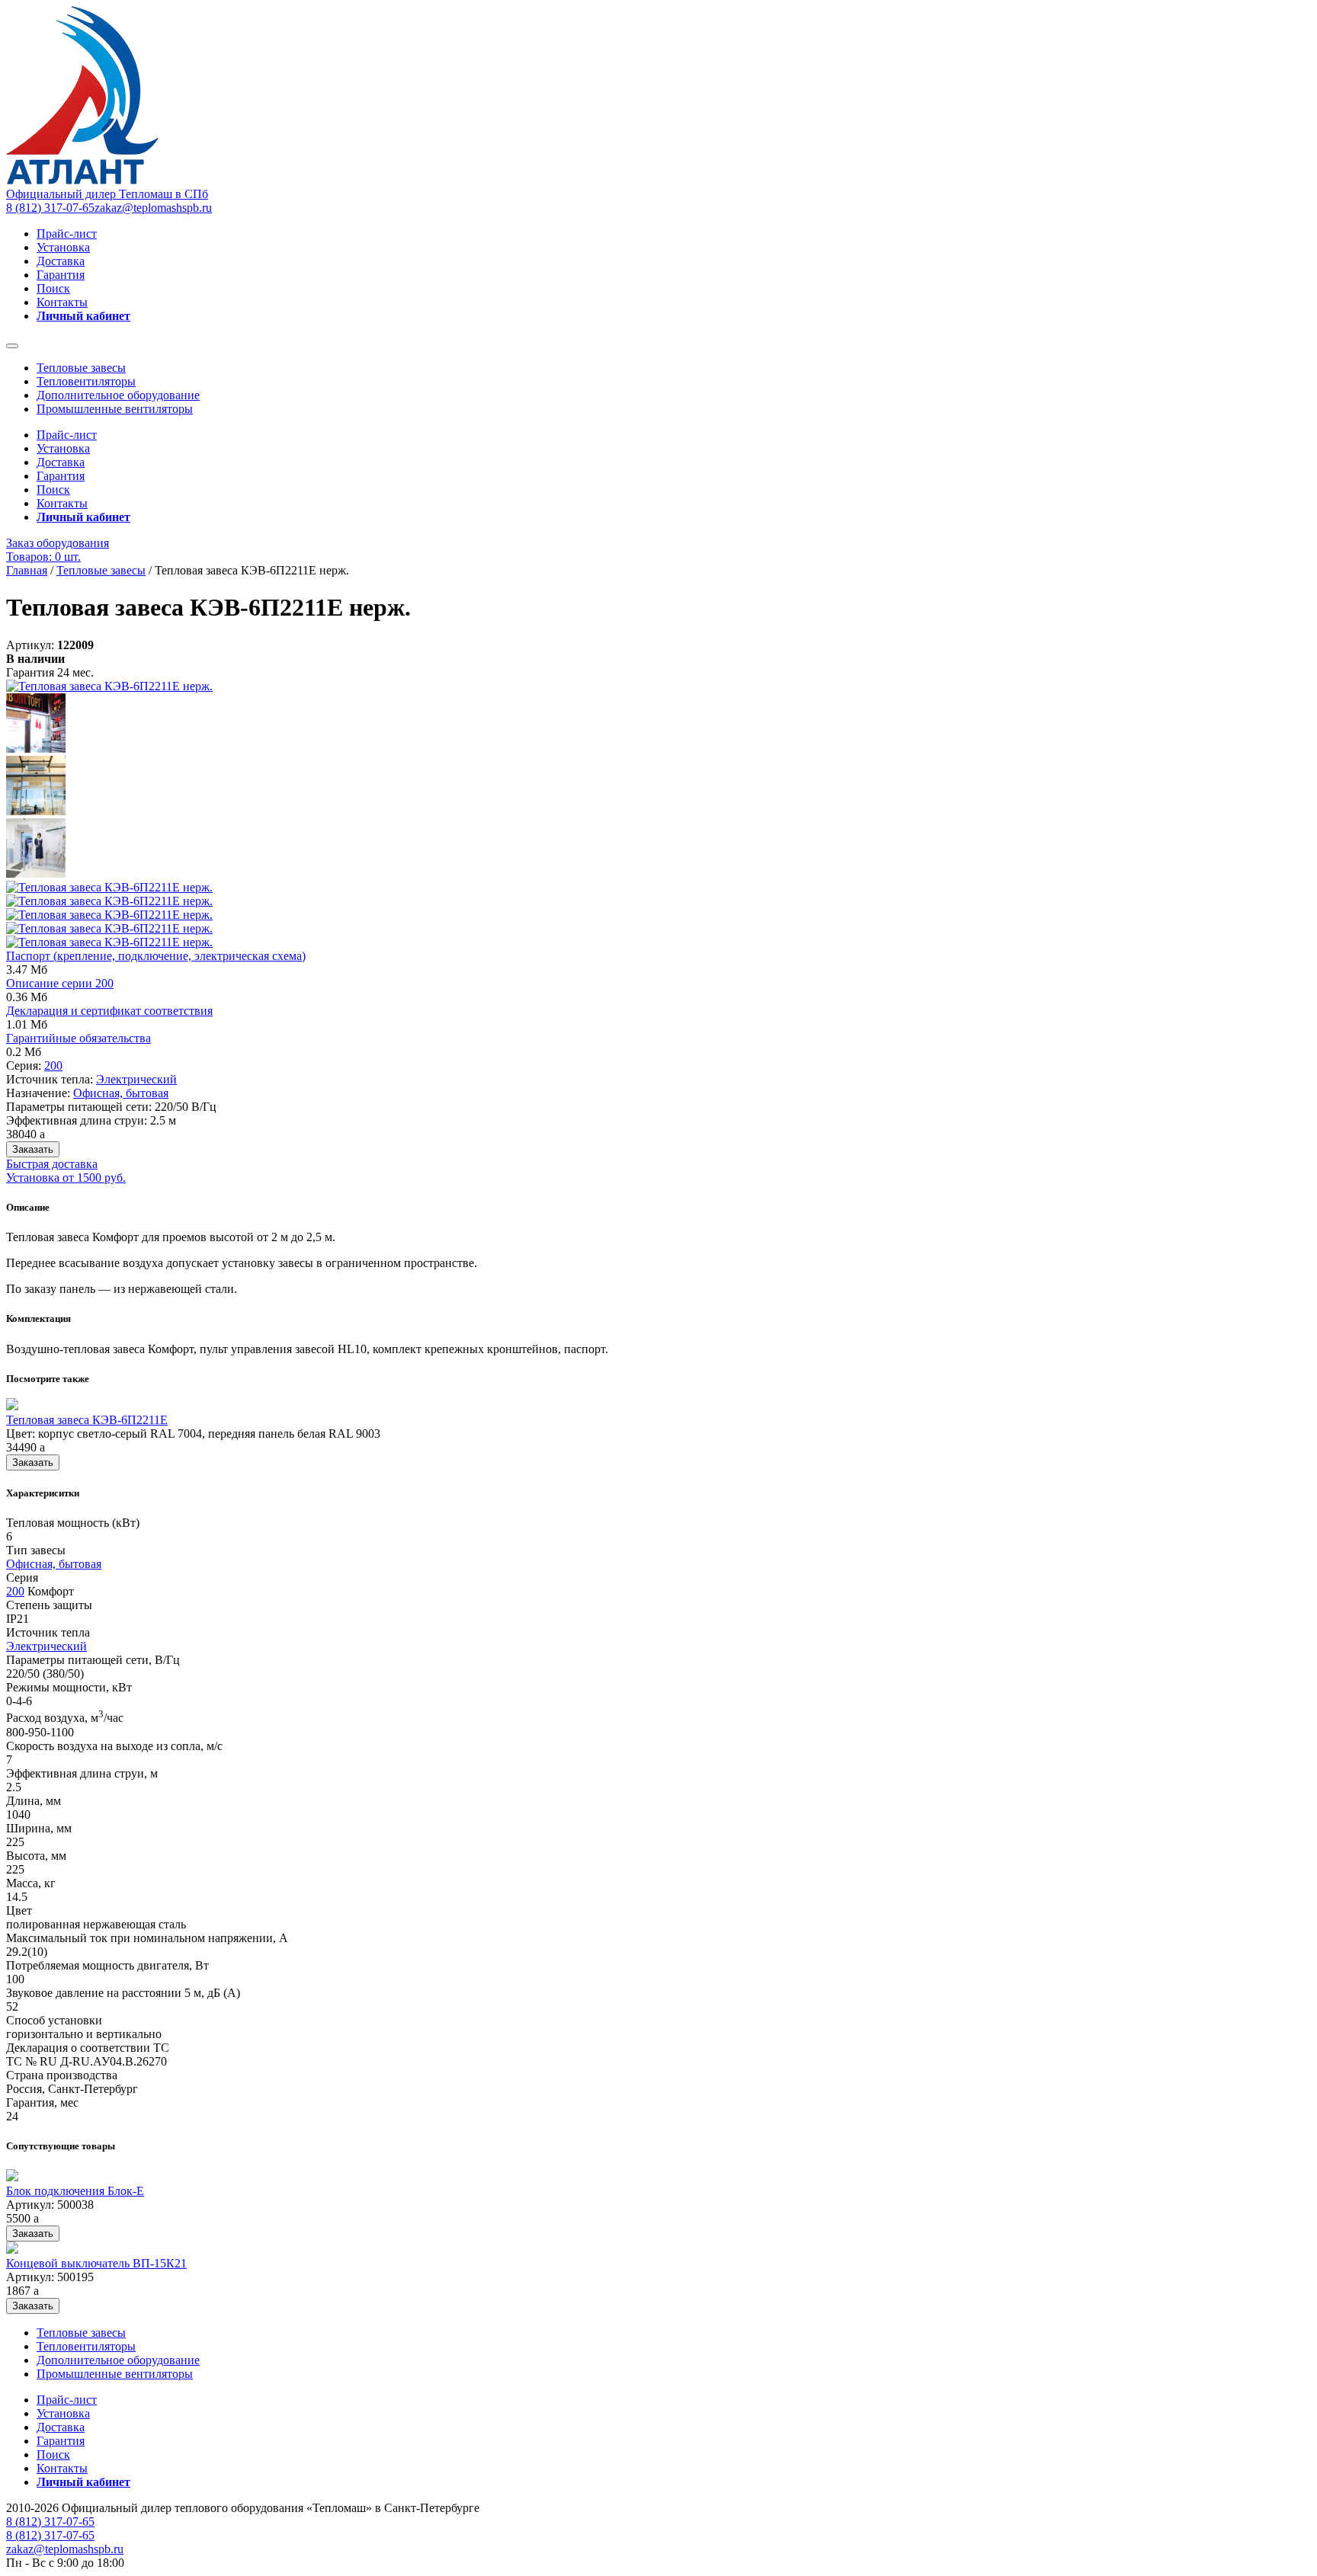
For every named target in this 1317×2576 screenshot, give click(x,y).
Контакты (62, 302)
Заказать (33, 1149)
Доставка (61, 261)
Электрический (136, 1079)
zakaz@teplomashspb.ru (153, 208)
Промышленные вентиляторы (115, 409)
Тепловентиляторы (86, 381)
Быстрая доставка (52, 1164)
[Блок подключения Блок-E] (12, 2177)
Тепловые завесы (81, 368)
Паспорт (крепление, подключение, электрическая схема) (156, 956)
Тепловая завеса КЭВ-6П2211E (87, 1420)
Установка (63, 247)
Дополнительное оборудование (118, 395)
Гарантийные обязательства (79, 1038)
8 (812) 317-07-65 (50, 208)
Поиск (53, 288)
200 (53, 1066)
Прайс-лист (67, 234)
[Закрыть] (12, 346)
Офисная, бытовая (121, 1093)
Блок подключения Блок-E (75, 2191)
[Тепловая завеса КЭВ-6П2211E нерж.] (109, 686)
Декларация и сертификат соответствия (109, 1011)
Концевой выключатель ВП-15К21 (96, 2263)
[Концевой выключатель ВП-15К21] (12, 2250)
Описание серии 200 (60, 983)
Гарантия (61, 275)
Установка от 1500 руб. (66, 1178)
